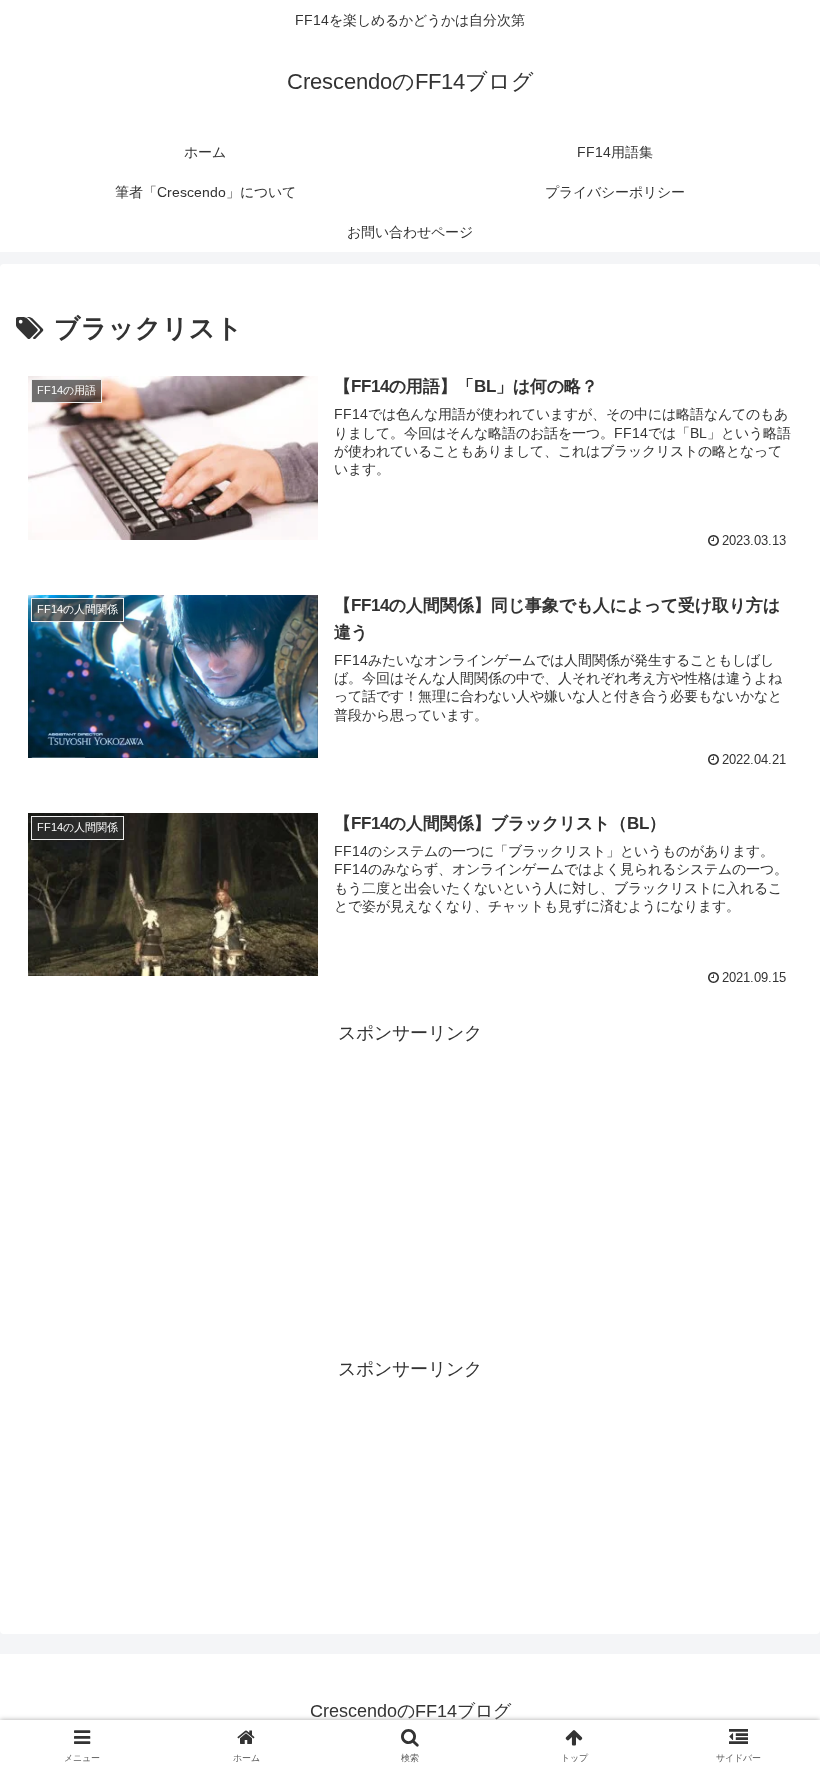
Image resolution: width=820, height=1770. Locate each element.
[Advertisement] (410, 1141)
